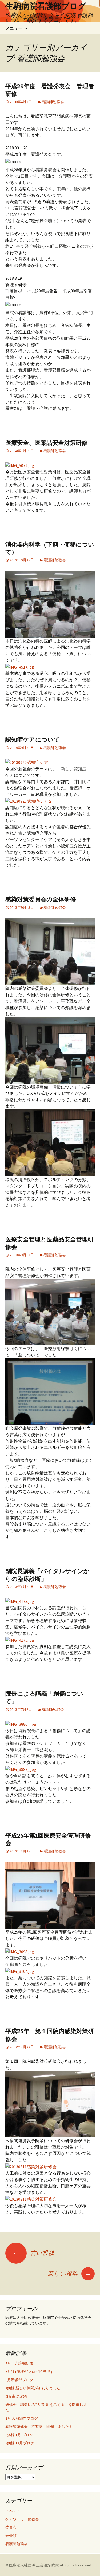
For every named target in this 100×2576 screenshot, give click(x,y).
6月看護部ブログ (19, 2380)
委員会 (11, 2527)
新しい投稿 (70, 2274)
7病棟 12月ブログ (20, 2443)
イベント (13, 2511)
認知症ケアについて (33, 740)
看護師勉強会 (53, 102)
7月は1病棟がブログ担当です (30, 2372)
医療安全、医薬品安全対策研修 (46, 443)
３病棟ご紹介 (17, 2396)
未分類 (11, 2536)
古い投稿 (33, 2253)
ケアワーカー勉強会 (22, 2519)
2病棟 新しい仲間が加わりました (33, 2388)
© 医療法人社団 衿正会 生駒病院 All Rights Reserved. (49, 2565)
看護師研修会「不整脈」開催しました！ (39, 2427)
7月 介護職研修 (19, 2363)
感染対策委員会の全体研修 (41, 899)
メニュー (14, 28)
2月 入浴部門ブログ (22, 2418)
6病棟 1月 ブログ (19, 2435)
